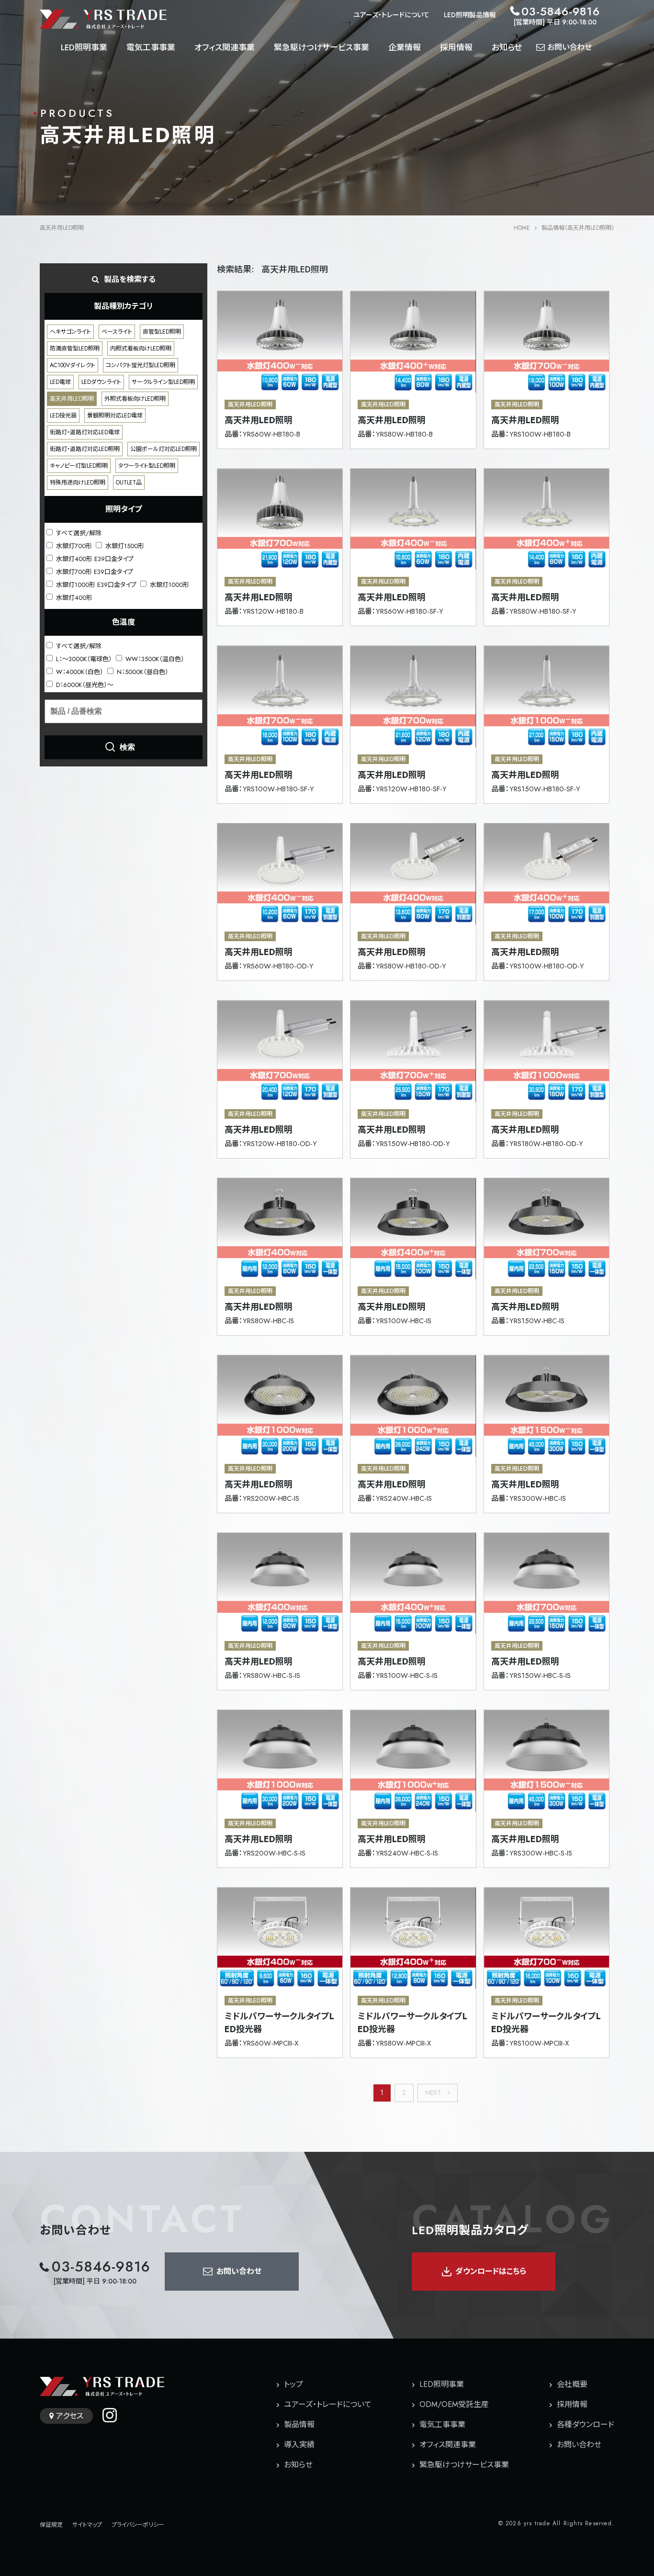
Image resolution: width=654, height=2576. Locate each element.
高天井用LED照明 (72, 399)
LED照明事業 (84, 47)
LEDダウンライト (101, 382)
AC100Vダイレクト (73, 365)
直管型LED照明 (162, 332)
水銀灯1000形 (169, 584)
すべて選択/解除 (78, 533)
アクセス (70, 2416)
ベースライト (117, 332)
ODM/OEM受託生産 (454, 2404)
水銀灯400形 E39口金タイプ (94, 558)
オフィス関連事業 (225, 47)
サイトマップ (87, 2525)
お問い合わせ (579, 2445)
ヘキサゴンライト (70, 332)
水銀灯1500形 (124, 546)
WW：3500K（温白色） (154, 658)
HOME (522, 228)
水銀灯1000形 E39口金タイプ (95, 584)
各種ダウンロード (586, 2424)
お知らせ (507, 47)
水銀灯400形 (73, 597)
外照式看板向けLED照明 (135, 399)
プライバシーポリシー (138, 2525)
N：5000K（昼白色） (142, 671)
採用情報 (456, 47)
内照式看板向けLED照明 (141, 349)
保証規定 (51, 2525)
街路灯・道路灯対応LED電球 (85, 432)
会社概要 (572, 2384)
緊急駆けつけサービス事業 (321, 47)
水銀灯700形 (73, 546)
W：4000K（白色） (79, 671)
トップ (293, 2384)
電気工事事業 (151, 47)
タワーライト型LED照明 (147, 466)
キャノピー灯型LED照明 (79, 466)
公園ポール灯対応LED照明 (163, 449)
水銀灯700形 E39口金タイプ (94, 571)
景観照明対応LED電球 (115, 416)
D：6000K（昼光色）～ (84, 684)
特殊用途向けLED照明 (78, 483)
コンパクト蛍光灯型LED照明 (141, 365)
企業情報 (405, 47)
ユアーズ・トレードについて (391, 15)
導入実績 (299, 2445)
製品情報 (299, 2424)
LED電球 (60, 382)
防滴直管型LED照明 (75, 349)
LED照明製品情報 (470, 15)
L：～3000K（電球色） (83, 658)
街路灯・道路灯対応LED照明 (85, 449)
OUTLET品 (129, 483)
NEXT (434, 2092)
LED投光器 (63, 416)
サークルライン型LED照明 (163, 382)
